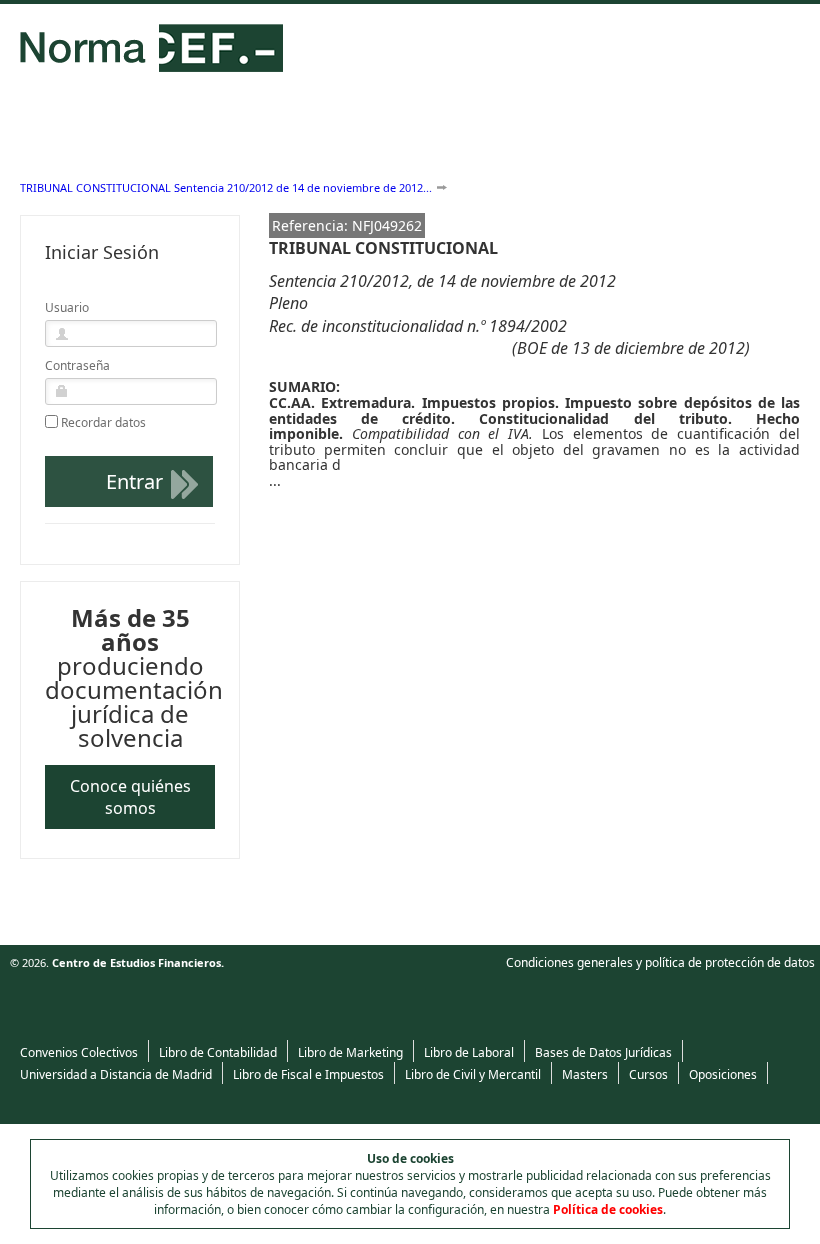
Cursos (648, 1074)
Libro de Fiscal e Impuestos (308, 1074)
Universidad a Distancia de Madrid (116, 1074)
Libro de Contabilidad (218, 1052)
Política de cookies (608, 1209)
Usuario (67, 307)
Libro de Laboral (469, 1052)
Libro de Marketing (350, 1052)
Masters (585, 1074)
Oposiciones (723, 1074)
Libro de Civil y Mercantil (473, 1074)
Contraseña (77, 365)
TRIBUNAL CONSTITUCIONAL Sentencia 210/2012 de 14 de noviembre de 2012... (226, 187)
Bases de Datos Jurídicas (603, 1052)
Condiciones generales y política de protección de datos (660, 962)
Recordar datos (103, 423)
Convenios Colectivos (79, 1052)
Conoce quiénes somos (130, 797)
